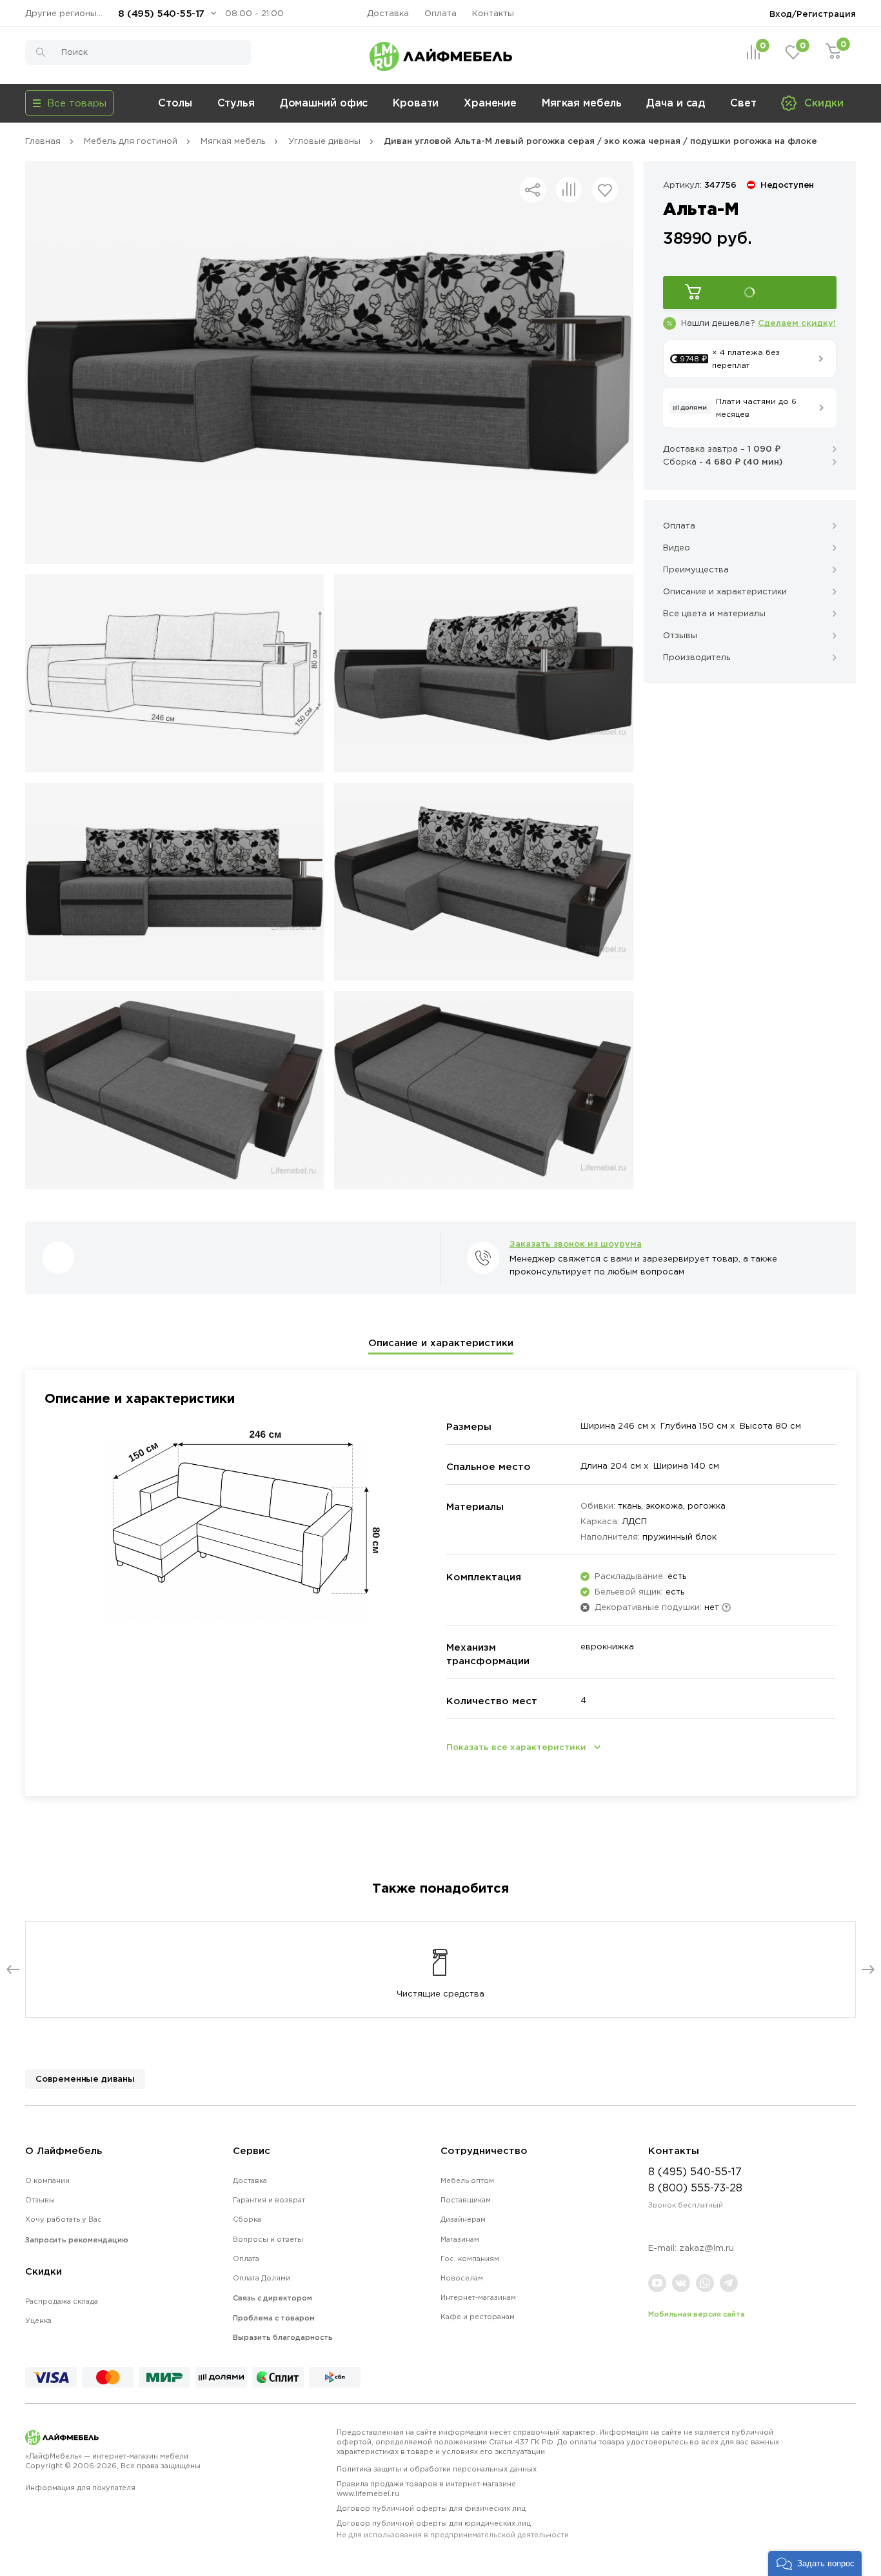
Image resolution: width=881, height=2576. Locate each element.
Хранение (490, 103)
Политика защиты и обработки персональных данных (437, 2469)
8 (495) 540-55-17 (161, 13)
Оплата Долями (262, 2278)
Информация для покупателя (80, 2488)
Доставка (388, 13)
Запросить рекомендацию (77, 2240)
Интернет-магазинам (478, 2297)
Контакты (493, 13)
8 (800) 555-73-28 (695, 2188)
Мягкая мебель (582, 103)
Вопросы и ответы (268, 2239)
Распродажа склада (62, 2301)
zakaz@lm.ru (707, 2248)
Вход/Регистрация (813, 14)
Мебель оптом (467, 2180)
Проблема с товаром (274, 2318)
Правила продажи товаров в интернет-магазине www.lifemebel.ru (426, 2489)
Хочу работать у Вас (64, 2219)
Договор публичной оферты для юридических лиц (453, 2529)
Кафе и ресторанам (478, 2317)
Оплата (440, 13)
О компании (47, 2180)
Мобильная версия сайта (697, 2314)
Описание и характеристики (441, 1343)
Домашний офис (324, 103)
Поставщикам (466, 2200)
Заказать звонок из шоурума (576, 1243)
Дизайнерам (463, 2219)
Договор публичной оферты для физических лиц (431, 2508)
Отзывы (40, 2200)
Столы (175, 103)
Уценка (38, 2320)
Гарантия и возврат (269, 2200)
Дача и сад (676, 103)
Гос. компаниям (470, 2259)
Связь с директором (272, 2298)
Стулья (236, 103)
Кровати (416, 103)
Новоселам (462, 2278)
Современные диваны (85, 2078)
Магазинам (460, 2239)
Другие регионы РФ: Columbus (67, 13)
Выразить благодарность (283, 2337)
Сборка (247, 2219)
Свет (743, 103)
